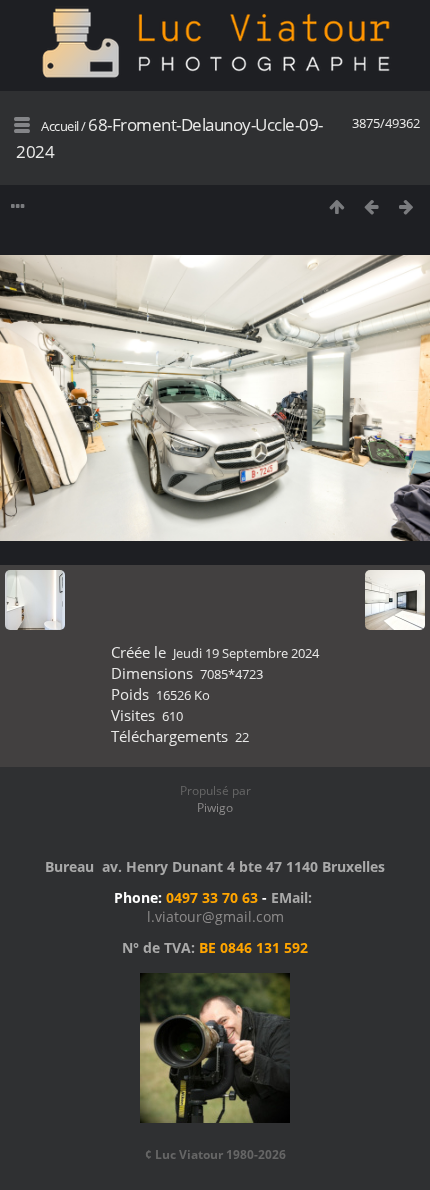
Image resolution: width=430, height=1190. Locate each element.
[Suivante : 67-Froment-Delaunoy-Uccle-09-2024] (406, 206)
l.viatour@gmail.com (215, 916)
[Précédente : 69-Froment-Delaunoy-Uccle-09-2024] (371, 206)
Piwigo (215, 807)
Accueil (60, 126)
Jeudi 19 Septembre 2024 (246, 653)
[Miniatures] (336, 206)
